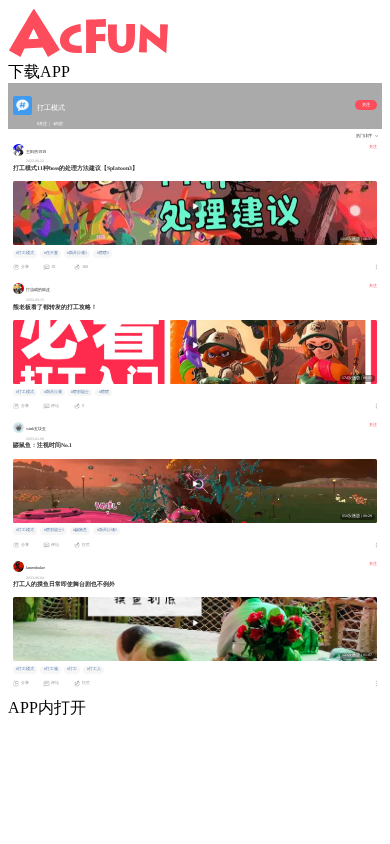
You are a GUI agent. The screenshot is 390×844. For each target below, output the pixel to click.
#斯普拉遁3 (77, 253)
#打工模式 (25, 253)
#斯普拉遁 (53, 392)
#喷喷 (104, 392)
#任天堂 (51, 253)
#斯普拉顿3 (107, 530)
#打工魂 (51, 669)
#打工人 (94, 669)
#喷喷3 (103, 253)
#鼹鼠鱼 (80, 530)
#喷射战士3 (54, 530)
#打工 (72, 669)
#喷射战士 (80, 392)
